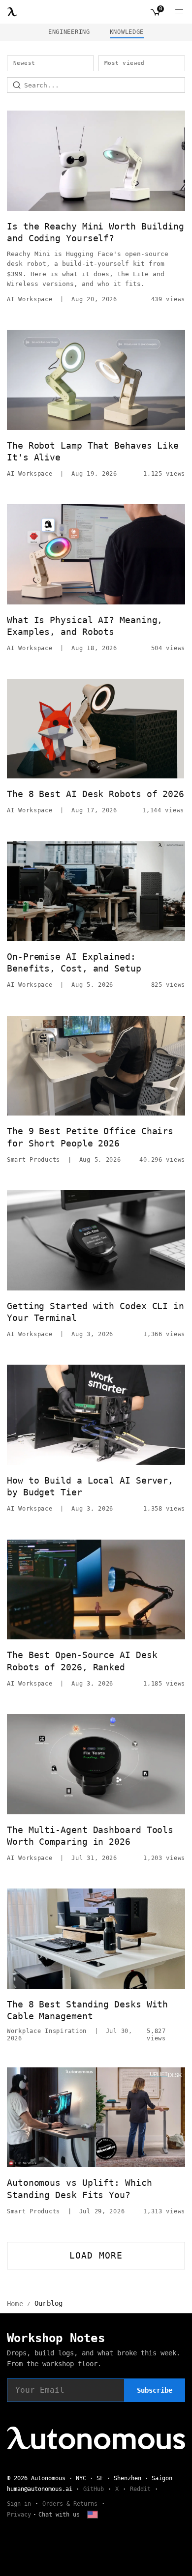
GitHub (94, 2489)
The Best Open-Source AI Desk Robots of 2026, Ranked (82, 1661)
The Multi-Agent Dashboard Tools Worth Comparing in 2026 (90, 1836)
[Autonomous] (12, 12)
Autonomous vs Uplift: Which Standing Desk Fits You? (80, 2189)
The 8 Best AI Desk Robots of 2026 (96, 794)
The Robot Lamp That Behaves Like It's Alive (93, 451)
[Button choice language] (93, 2515)
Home (15, 2304)
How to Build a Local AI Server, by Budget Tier (90, 1486)
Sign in (19, 2504)
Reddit (140, 2489)
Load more (96, 2255)
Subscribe (155, 2390)
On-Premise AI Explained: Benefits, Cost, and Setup (74, 962)
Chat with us (59, 2515)
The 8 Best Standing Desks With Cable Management (87, 2010)
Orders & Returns (70, 2504)
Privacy (19, 2515)
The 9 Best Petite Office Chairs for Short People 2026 (90, 1137)
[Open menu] (179, 12)
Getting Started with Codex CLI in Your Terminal (96, 1312)
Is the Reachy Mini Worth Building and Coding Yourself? (96, 232)
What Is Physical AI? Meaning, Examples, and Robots (85, 626)
